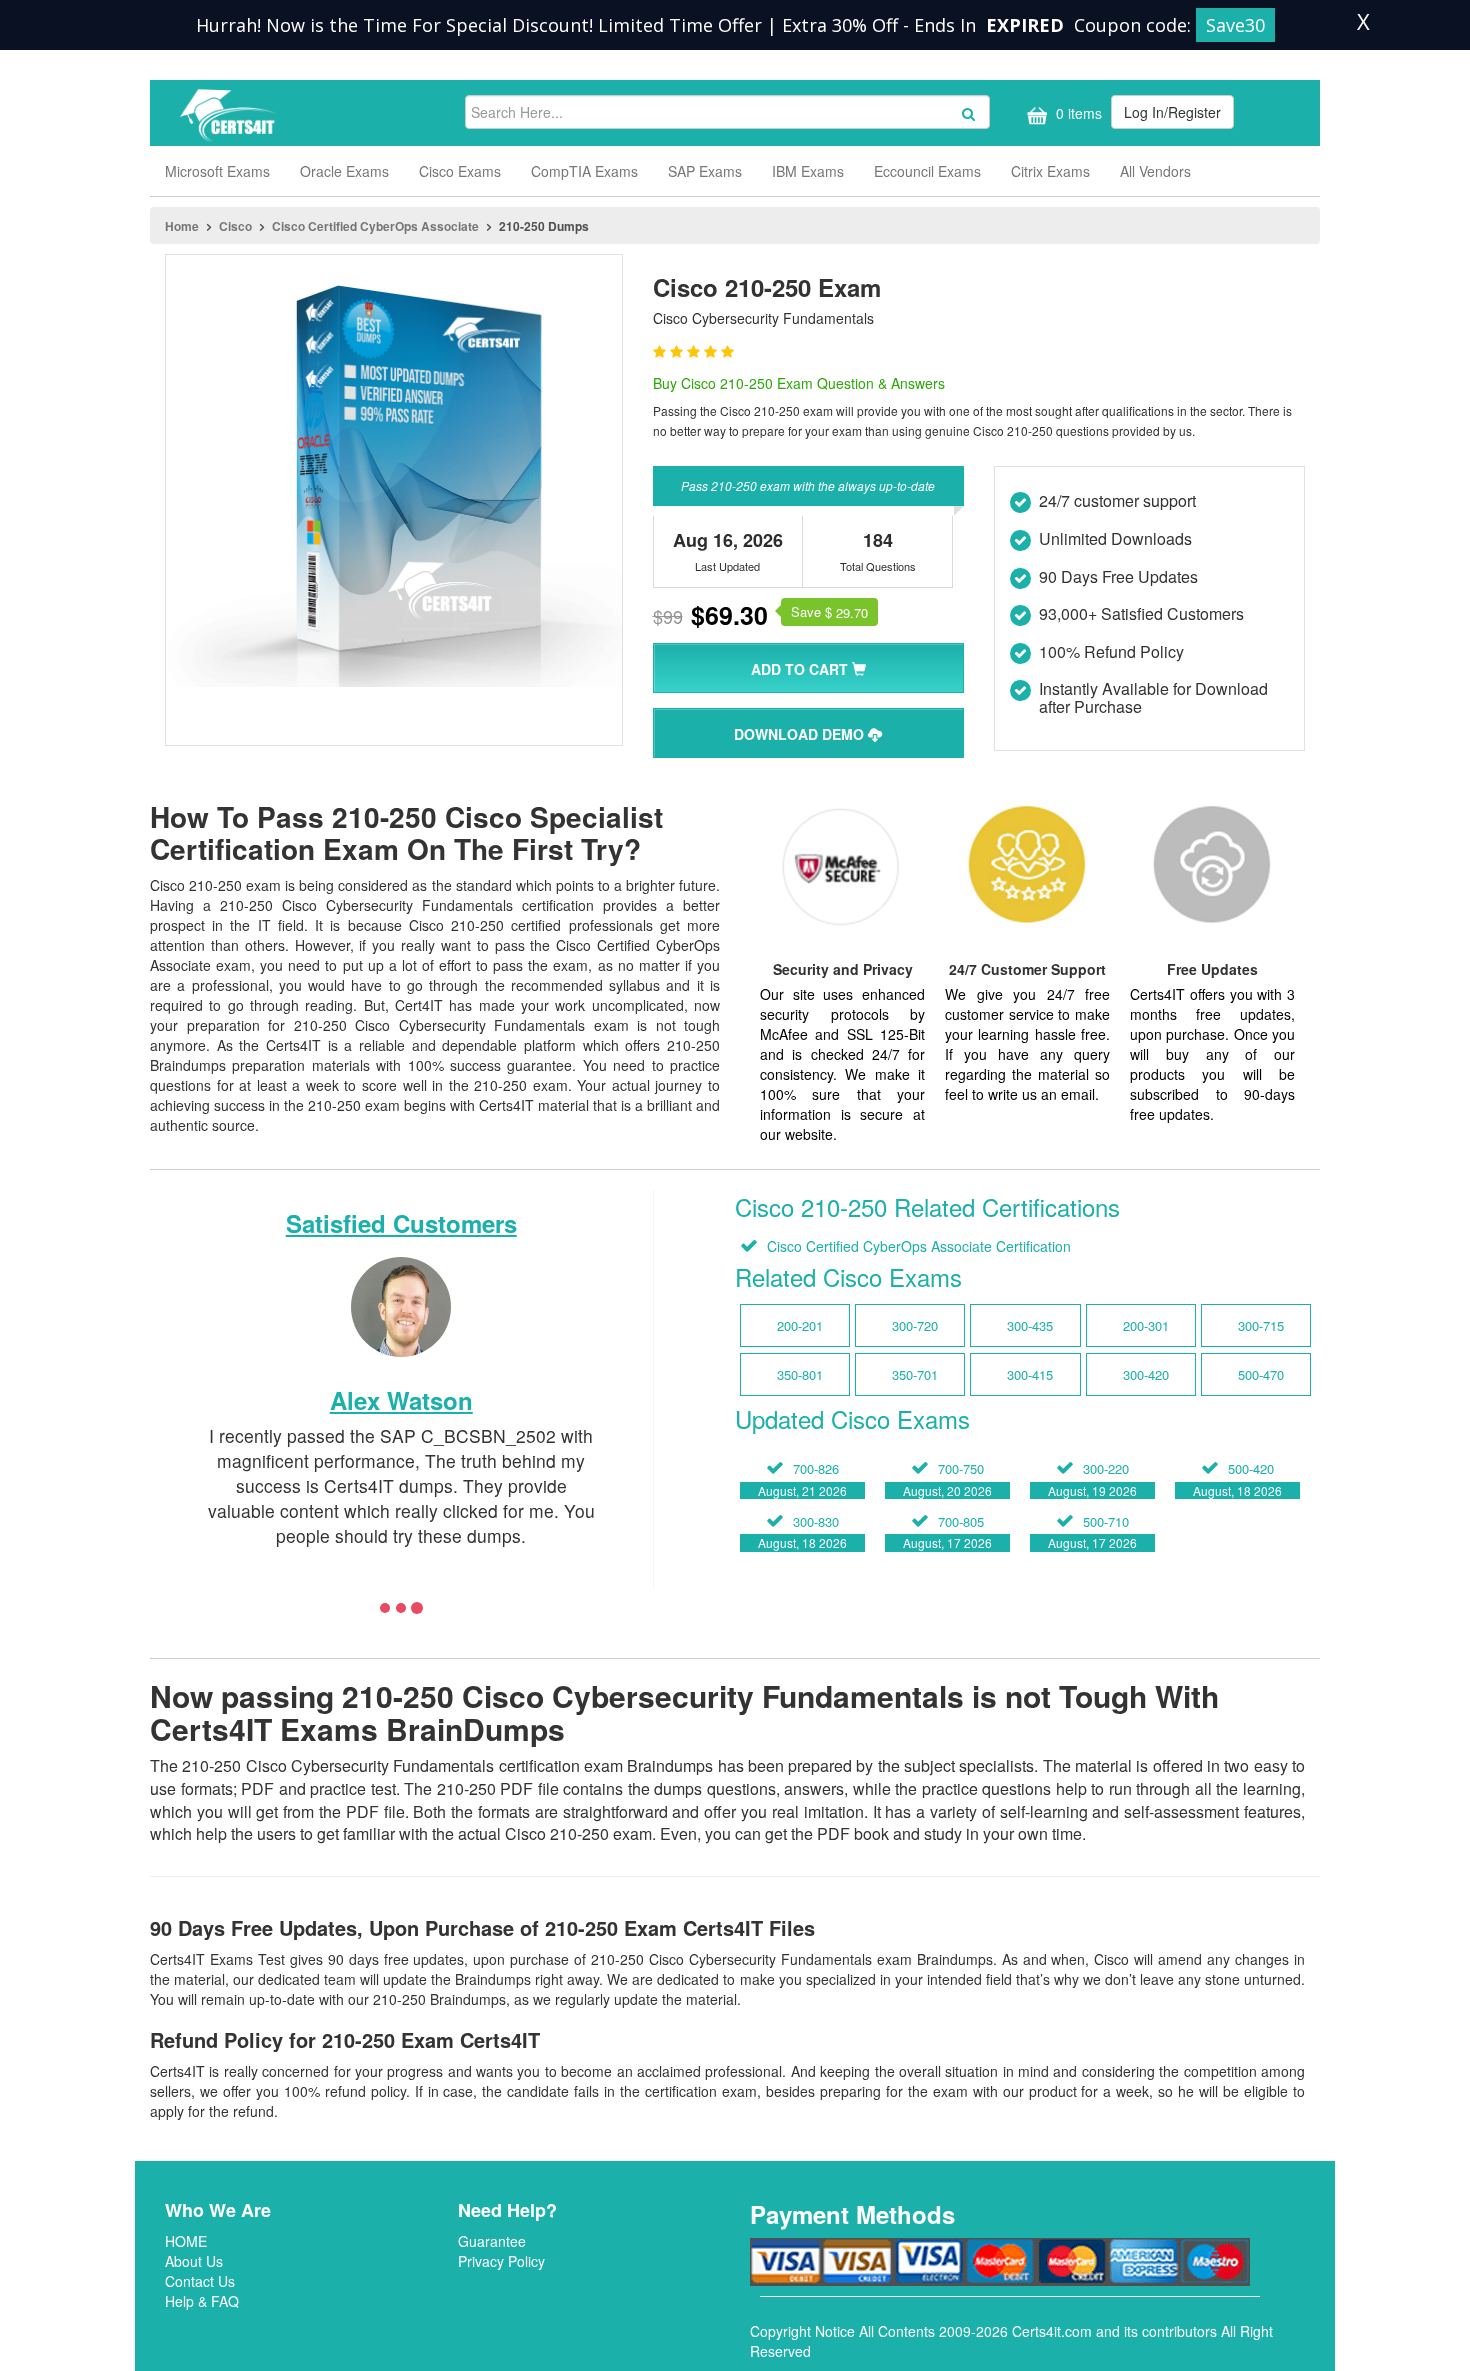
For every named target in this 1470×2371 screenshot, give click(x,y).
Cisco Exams (460, 171)
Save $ (829, 612)
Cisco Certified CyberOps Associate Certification (917, 1246)
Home (182, 226)
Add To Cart (801, 669)
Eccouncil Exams (927, 171)
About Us (194, 2261)
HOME (186, 2241)
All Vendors (1155, 171)
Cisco (235, 226)
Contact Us (200, 2281)
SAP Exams (705, 171)
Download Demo (801, 734)
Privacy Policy (501, 2261)
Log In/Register (1172, 112)
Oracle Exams (344, 171)
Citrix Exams (1050, 171)
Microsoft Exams (217, 171)
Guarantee (492, 2241)
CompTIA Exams (584, 171)
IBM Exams (808, 171)
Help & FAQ (202, 2301)
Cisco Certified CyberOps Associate (375, 226)
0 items (1077, 113)
